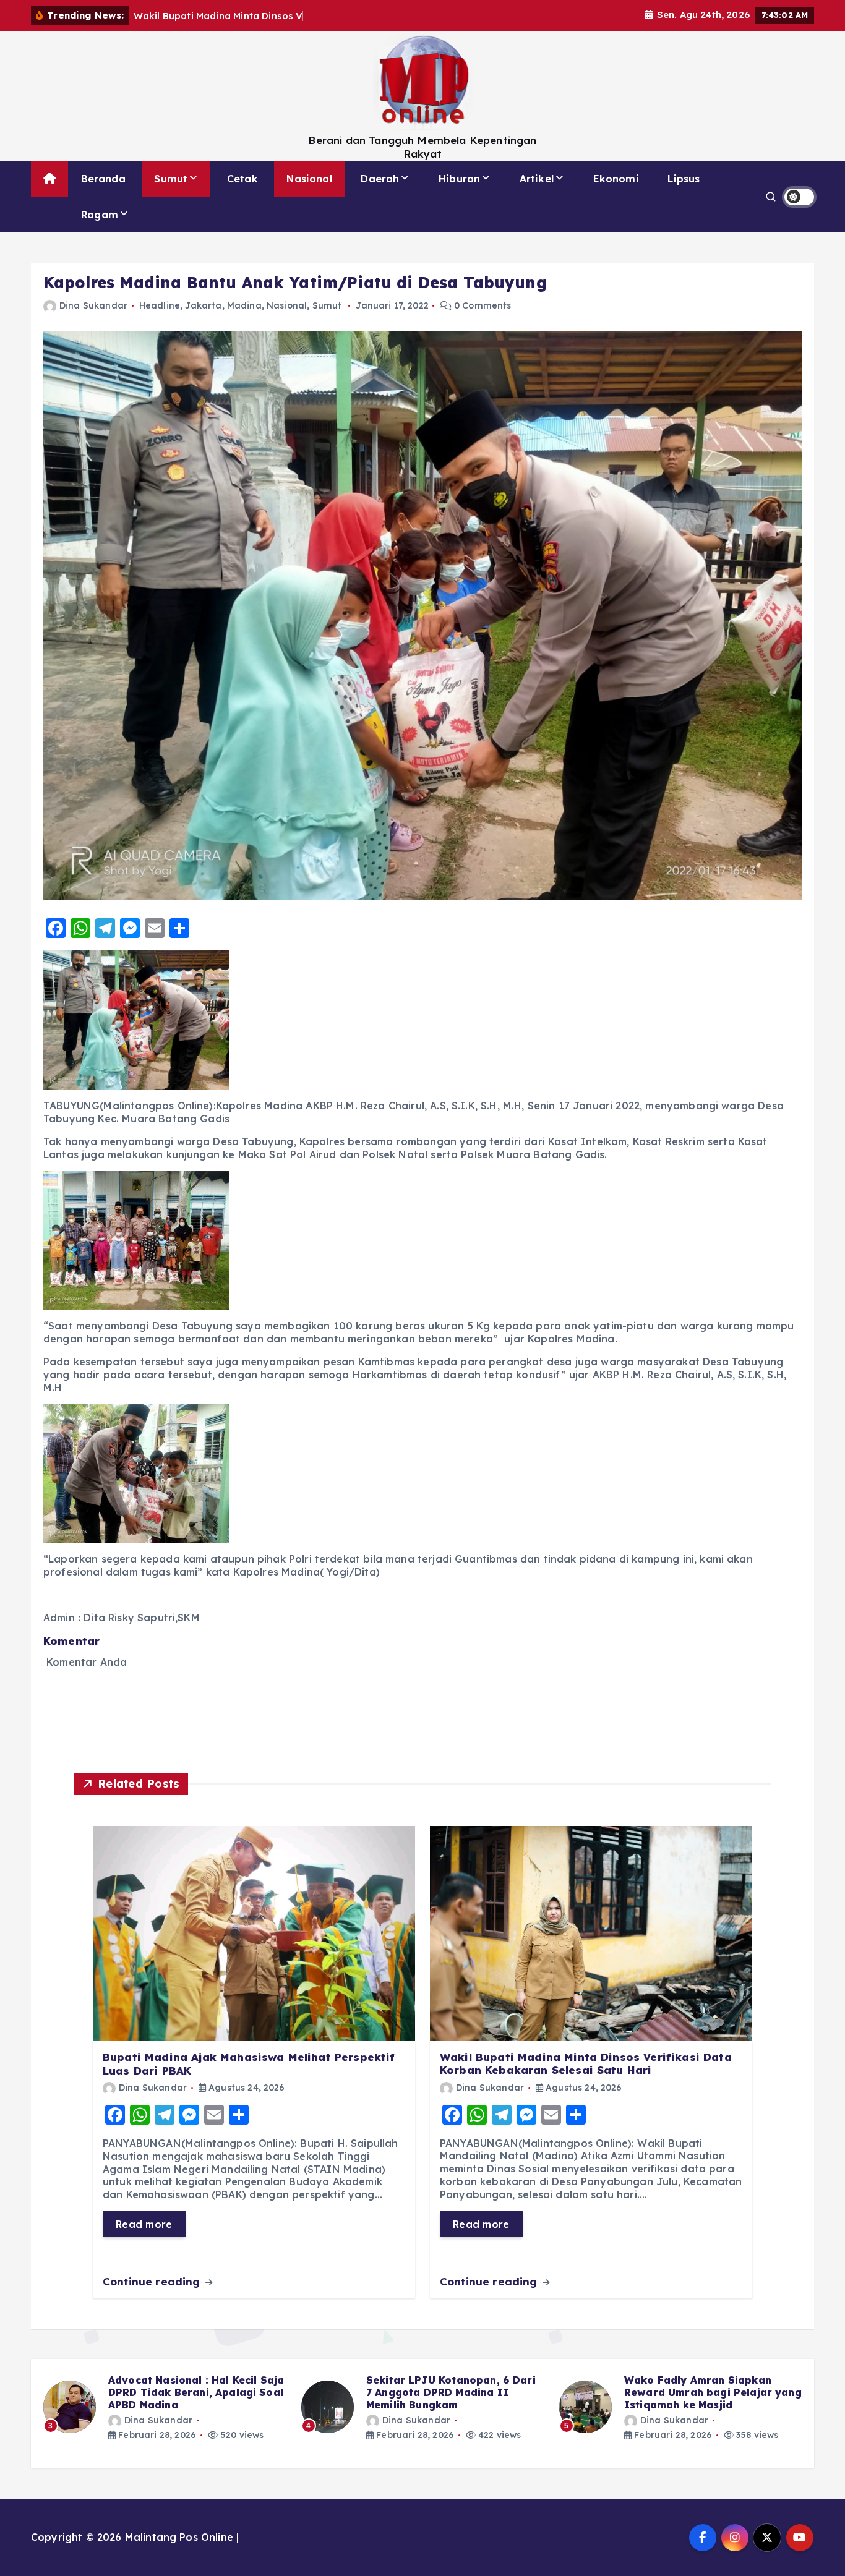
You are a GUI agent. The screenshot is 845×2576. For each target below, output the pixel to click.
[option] (165, 2407)
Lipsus (684, 179)
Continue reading (153, 2281)
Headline (160, 305)
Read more (144, 2224)
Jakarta (203, 305)
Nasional (309, 179)
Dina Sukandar (93, 305)
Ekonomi (616, 179)
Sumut (171, 179)
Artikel (537, 179)
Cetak (242, 179)
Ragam (100, 215)
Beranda (103, 179)
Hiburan (459, 179)
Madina (244, 305)
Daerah (380, 179)
